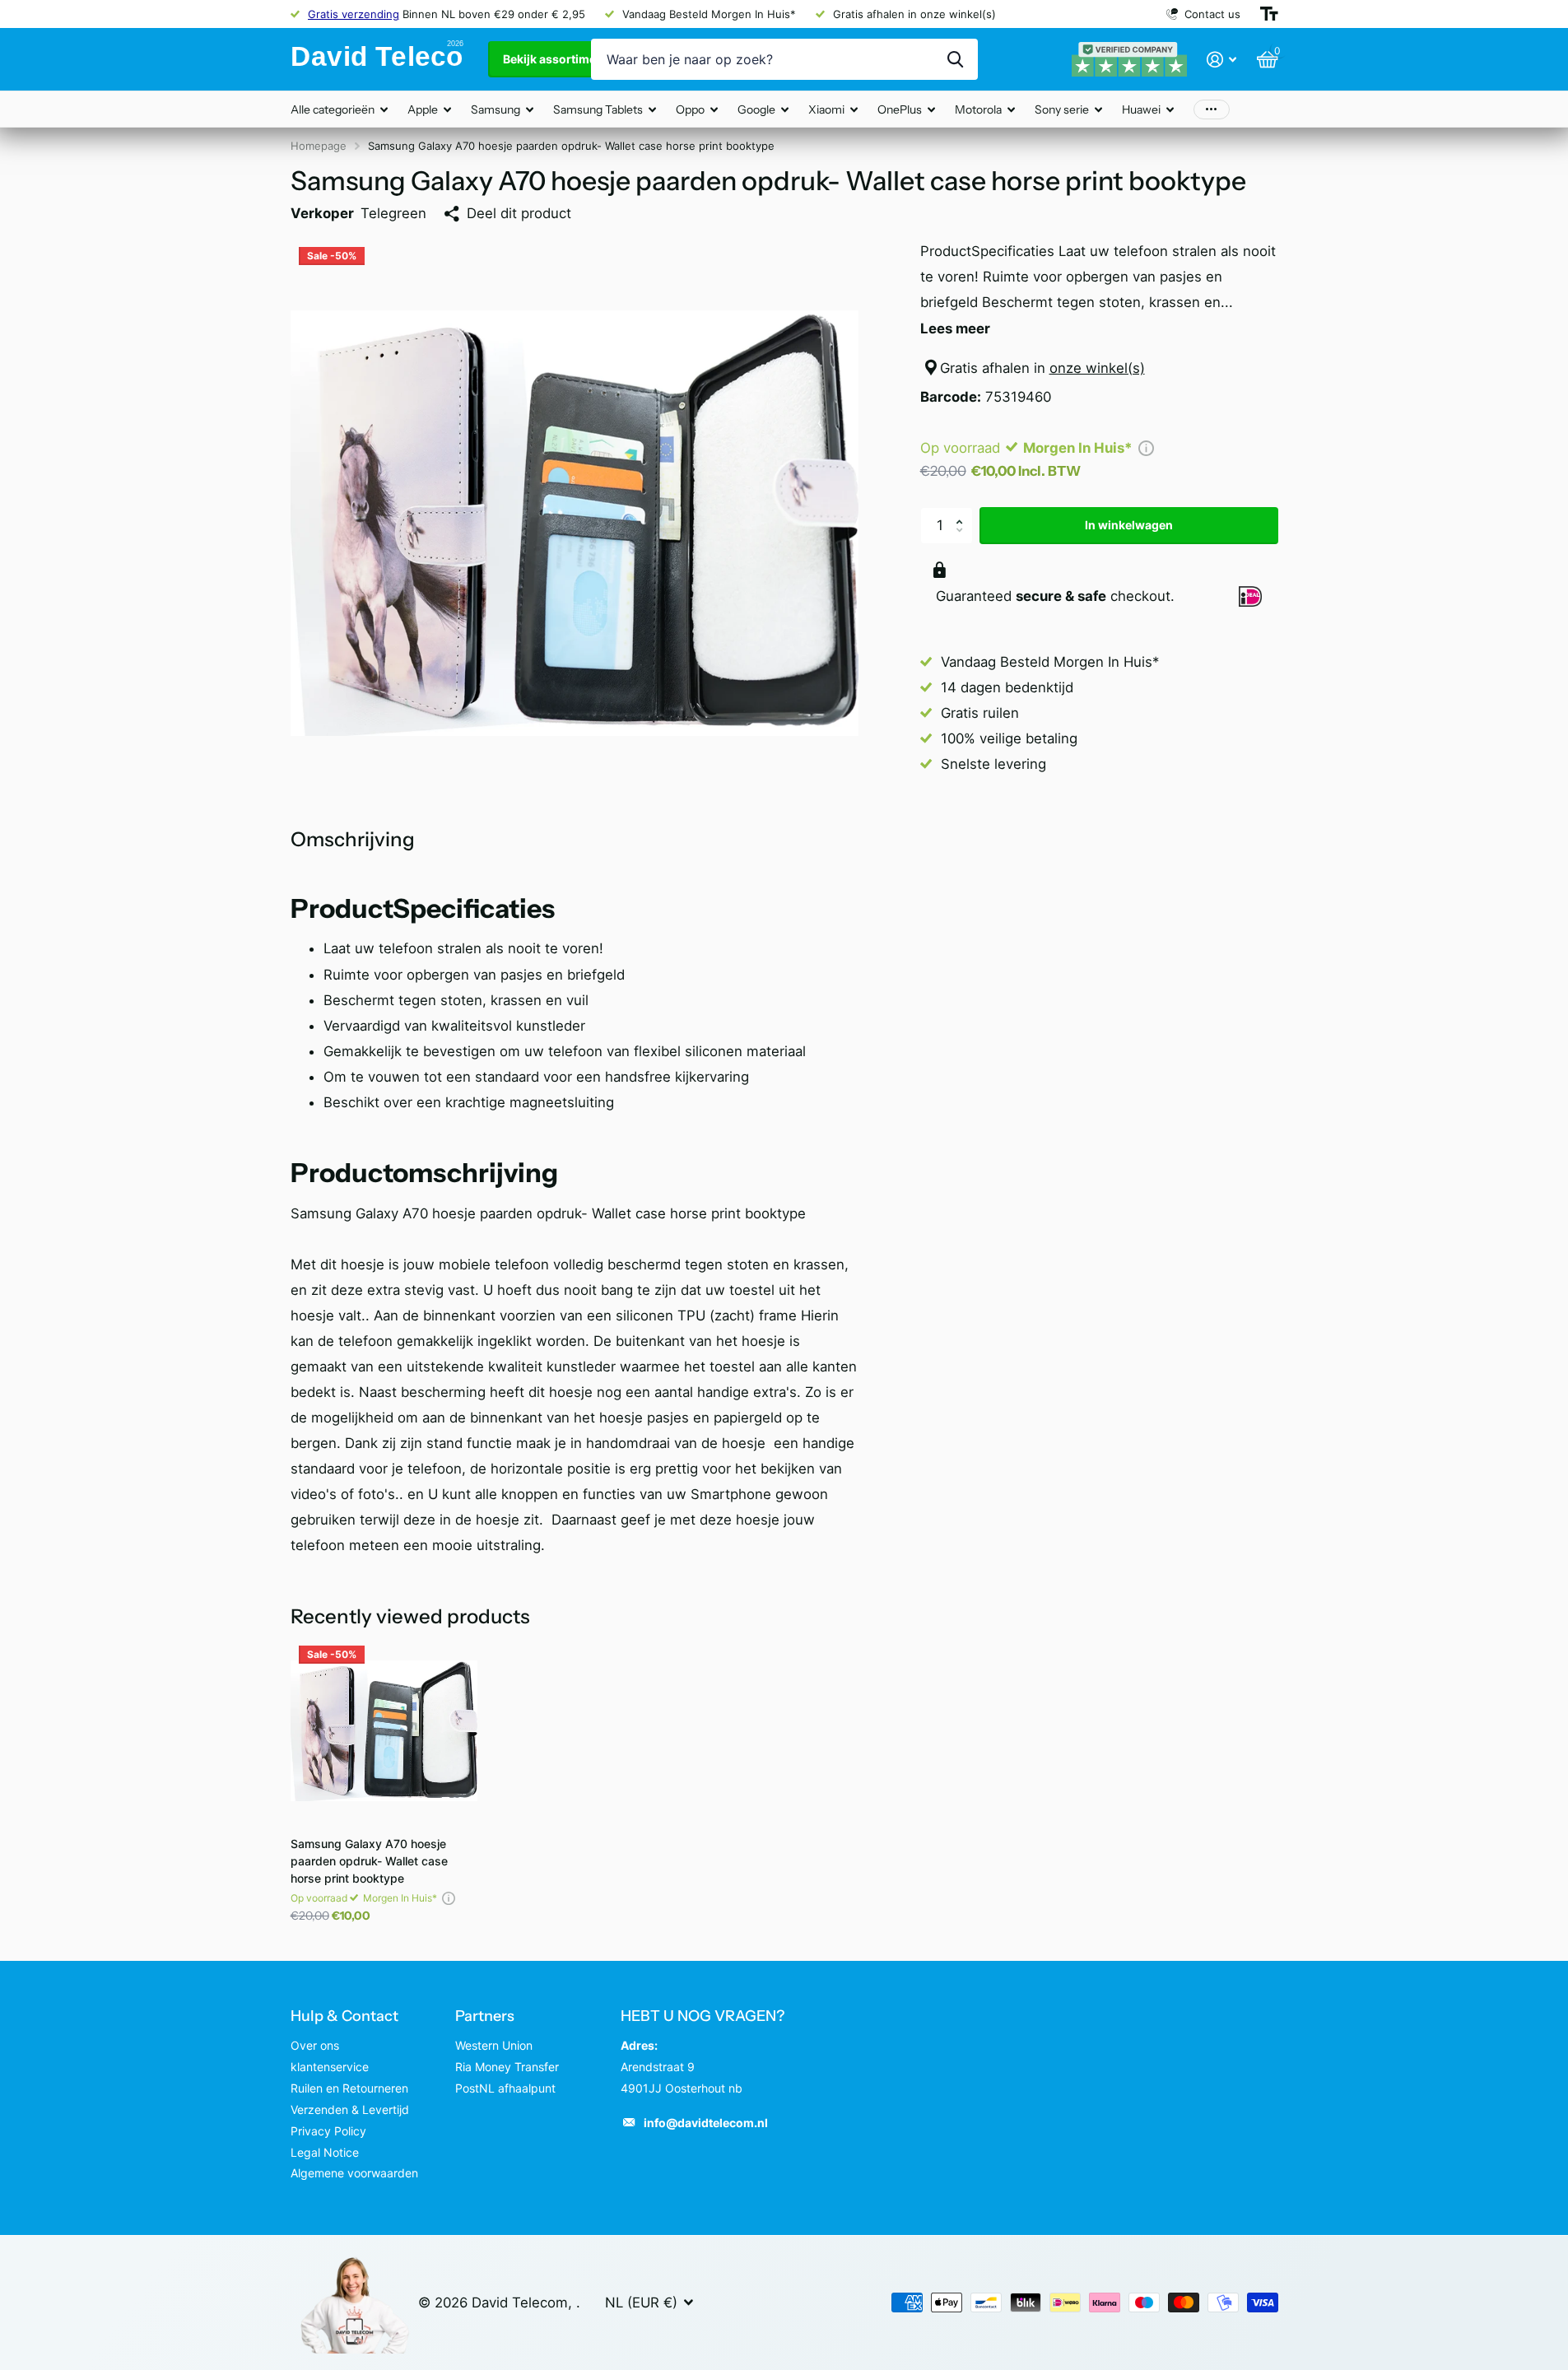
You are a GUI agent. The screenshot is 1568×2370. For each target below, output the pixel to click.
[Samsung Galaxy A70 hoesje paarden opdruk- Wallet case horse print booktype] (384, 1731)
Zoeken (955, 59)
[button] (964, 512)
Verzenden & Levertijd (350, 2109)
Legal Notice (325, 2152)
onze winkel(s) (1097, 368)
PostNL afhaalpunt (505, 2088)
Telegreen (393, 213)
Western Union (494, 2045)
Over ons (315, 2045)
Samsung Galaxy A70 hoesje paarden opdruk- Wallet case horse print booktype (369, 1861)
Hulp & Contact (344, 2016)
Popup (1146, 448)
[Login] (1222, 60)
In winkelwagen (1129, 525)
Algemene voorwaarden (354, 2173)
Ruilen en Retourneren (349, 2088)
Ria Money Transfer (507, 2067)
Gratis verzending (354, 14)
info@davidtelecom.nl (706, 2123)
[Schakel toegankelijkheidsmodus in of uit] (1269, 14)
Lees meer (955, 328)
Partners (485, 2016)
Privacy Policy (328, 2131)
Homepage (319, 146)
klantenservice (330, 2067)
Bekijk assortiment (556, 59)
